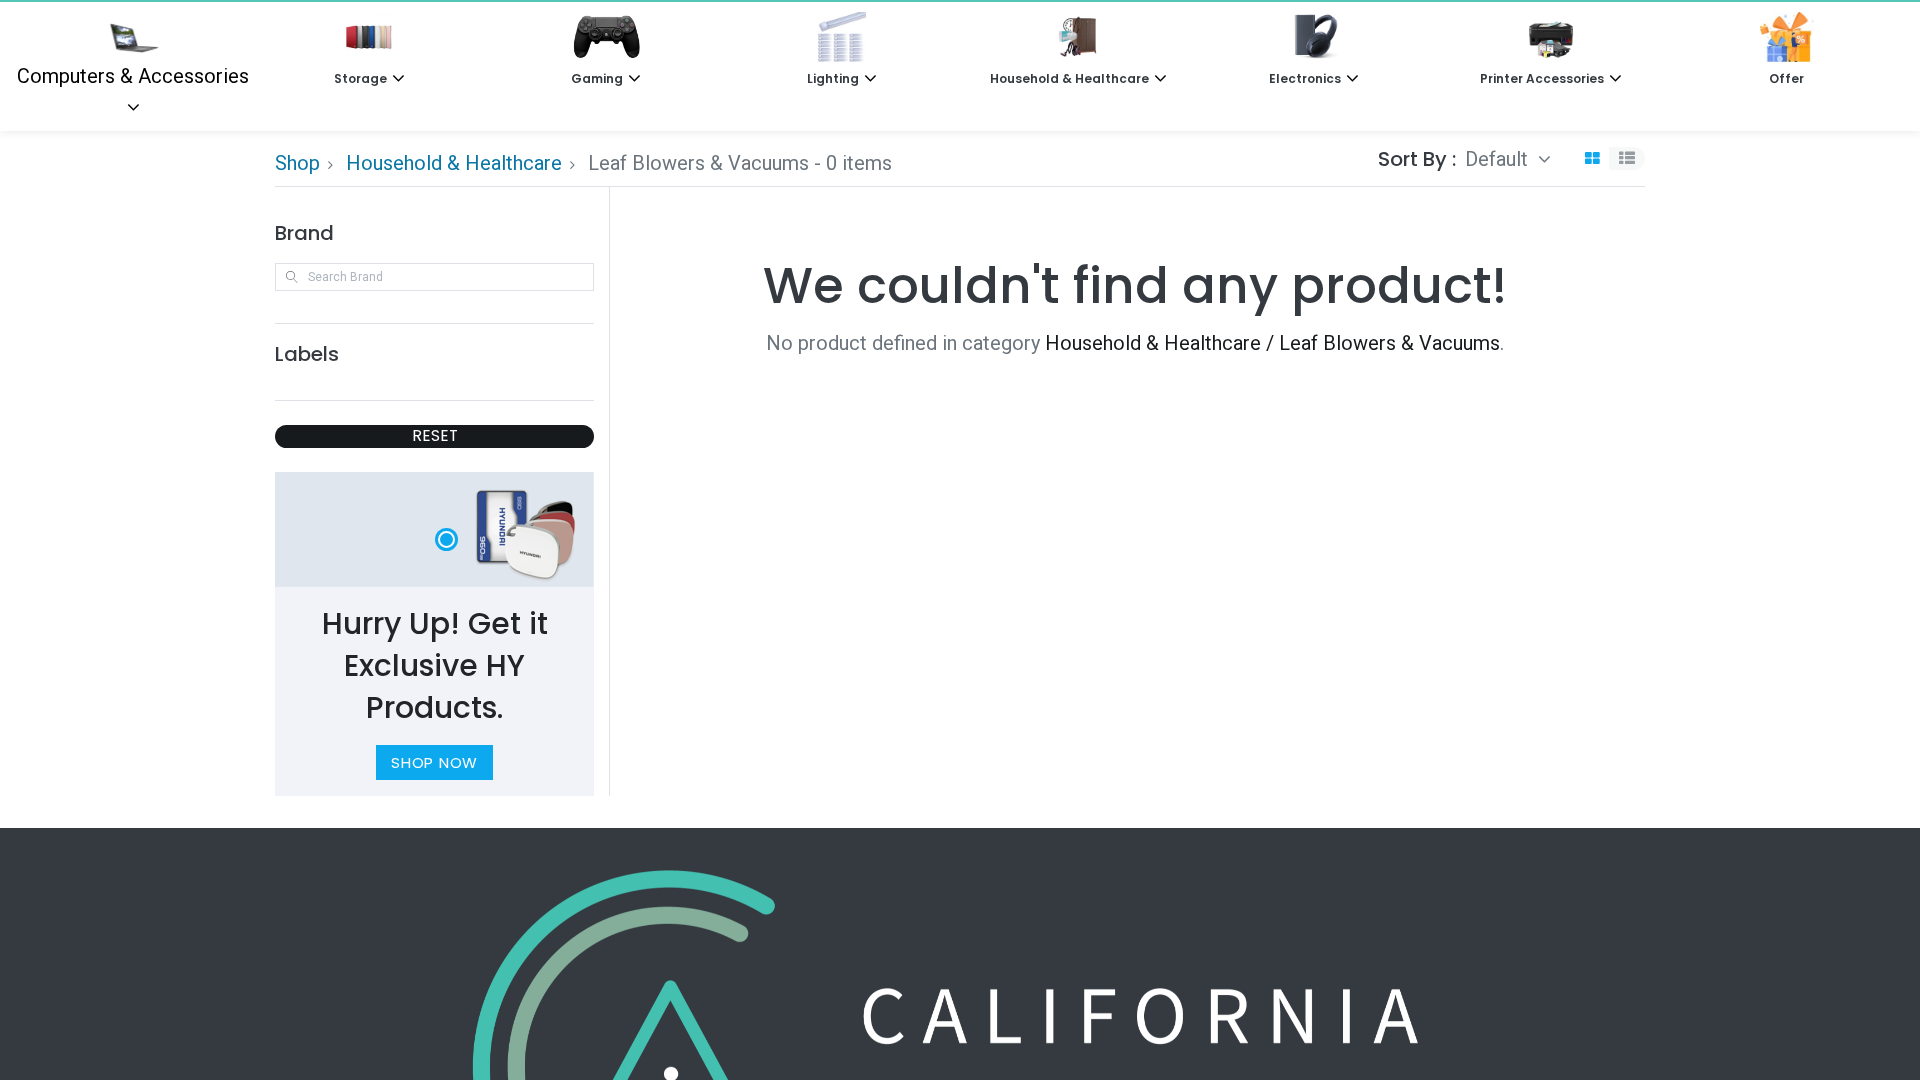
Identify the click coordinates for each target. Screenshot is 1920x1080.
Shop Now (434, 762)
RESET (435, 435)
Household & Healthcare (454, 163)
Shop (297, 163)
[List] (1627, 158)
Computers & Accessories (133, 76)
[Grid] (1592, 158)
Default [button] (1499, 159)
